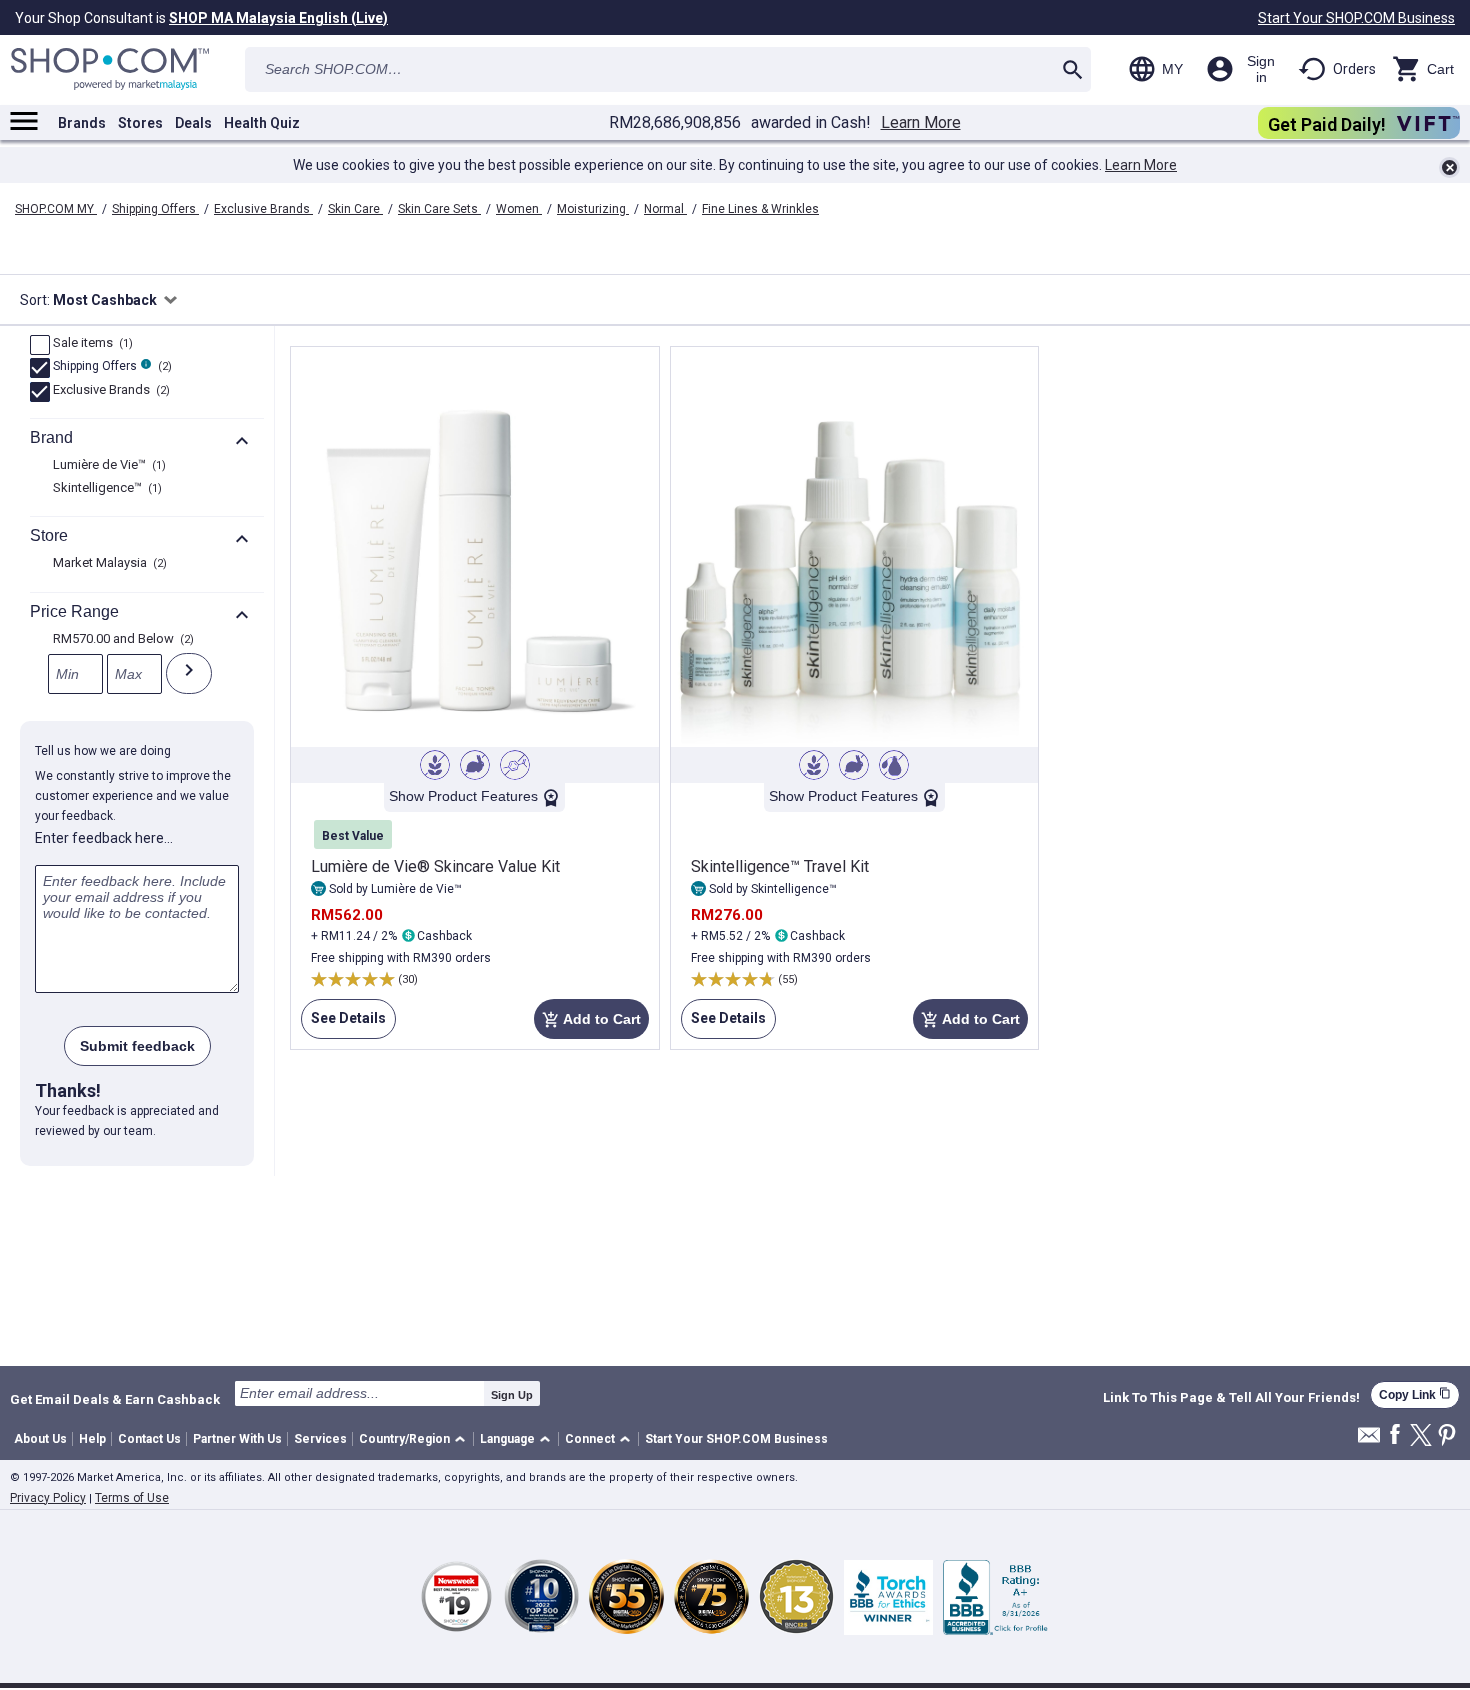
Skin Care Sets (439, 209)
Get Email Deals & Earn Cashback (115, 1399)
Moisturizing (593, 209)
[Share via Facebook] (1395, 1435)
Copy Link (1415, 1394)
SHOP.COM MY (56, 209)
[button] (415, 1439)
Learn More (921, 123)
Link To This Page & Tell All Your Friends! (1231, 1398)
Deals (193, 123)
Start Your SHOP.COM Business (1356, 18)
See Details (343, 1024)
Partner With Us (237, 1439)
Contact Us (149, 1439)
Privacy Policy (48, 1498)
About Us (40, 1439)
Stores (140, 123)
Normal (665, 209)
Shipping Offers (155, 209)
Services (320, 1439)
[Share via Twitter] (1421, 1436)
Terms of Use (132, 1498)
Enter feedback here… (104, 838)
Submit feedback (137, 1046)
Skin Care (355, 209)
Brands (82, 123)
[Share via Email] (1369, 1440)
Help (92, 1439)
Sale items (90, 344)
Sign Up (512, 1395)
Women (519, 209)
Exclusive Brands (263, 209)
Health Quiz (262, 123)
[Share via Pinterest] (1447, 1436)
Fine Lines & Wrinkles (760, 209)
